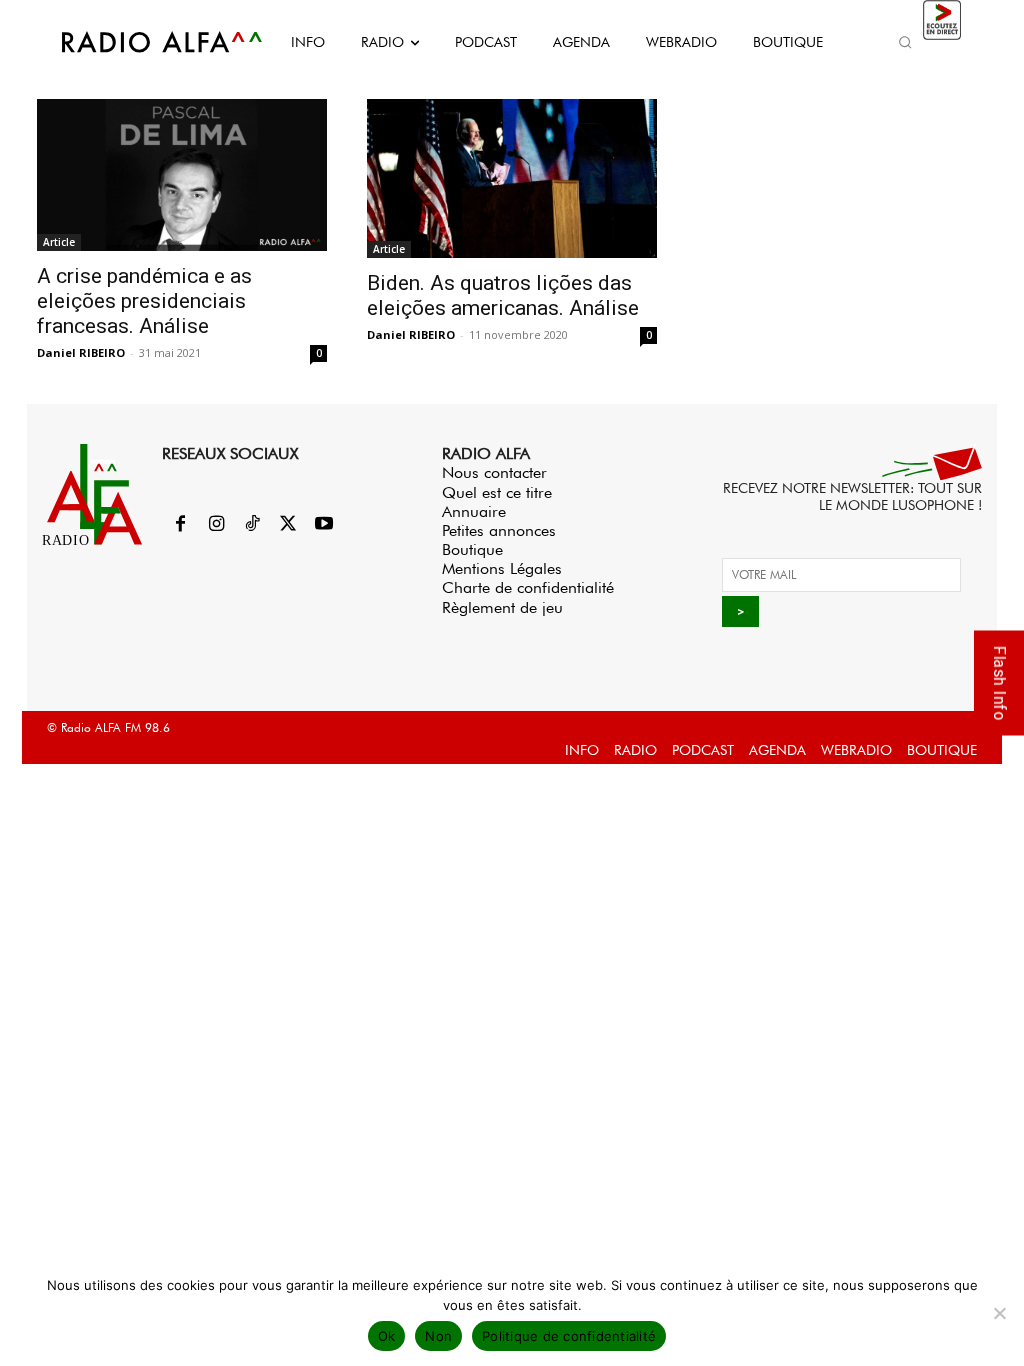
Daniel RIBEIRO (81, 352)
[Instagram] (216, 525)
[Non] (999, 1313)
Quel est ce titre (497, 492)
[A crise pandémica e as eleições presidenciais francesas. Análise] (182, 175)
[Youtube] (324, 525)
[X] (288, 525)
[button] (906, 42)
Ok (387, 1336)
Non (438, 1336)
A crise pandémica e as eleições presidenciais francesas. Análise (144, 301)
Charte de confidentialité (528, 587)
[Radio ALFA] (140, 42)
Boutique (472, 549)
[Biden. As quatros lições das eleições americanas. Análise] (512, 178)
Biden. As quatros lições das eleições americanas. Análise (503, 295)
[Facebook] (180, 525)
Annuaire (474, 511)
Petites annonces (499, 530)
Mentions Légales (502, 568)
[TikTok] (252, 525)
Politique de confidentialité (569, 1336)
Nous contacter (494, 472)
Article (59, 242)
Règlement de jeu (502, 607)
